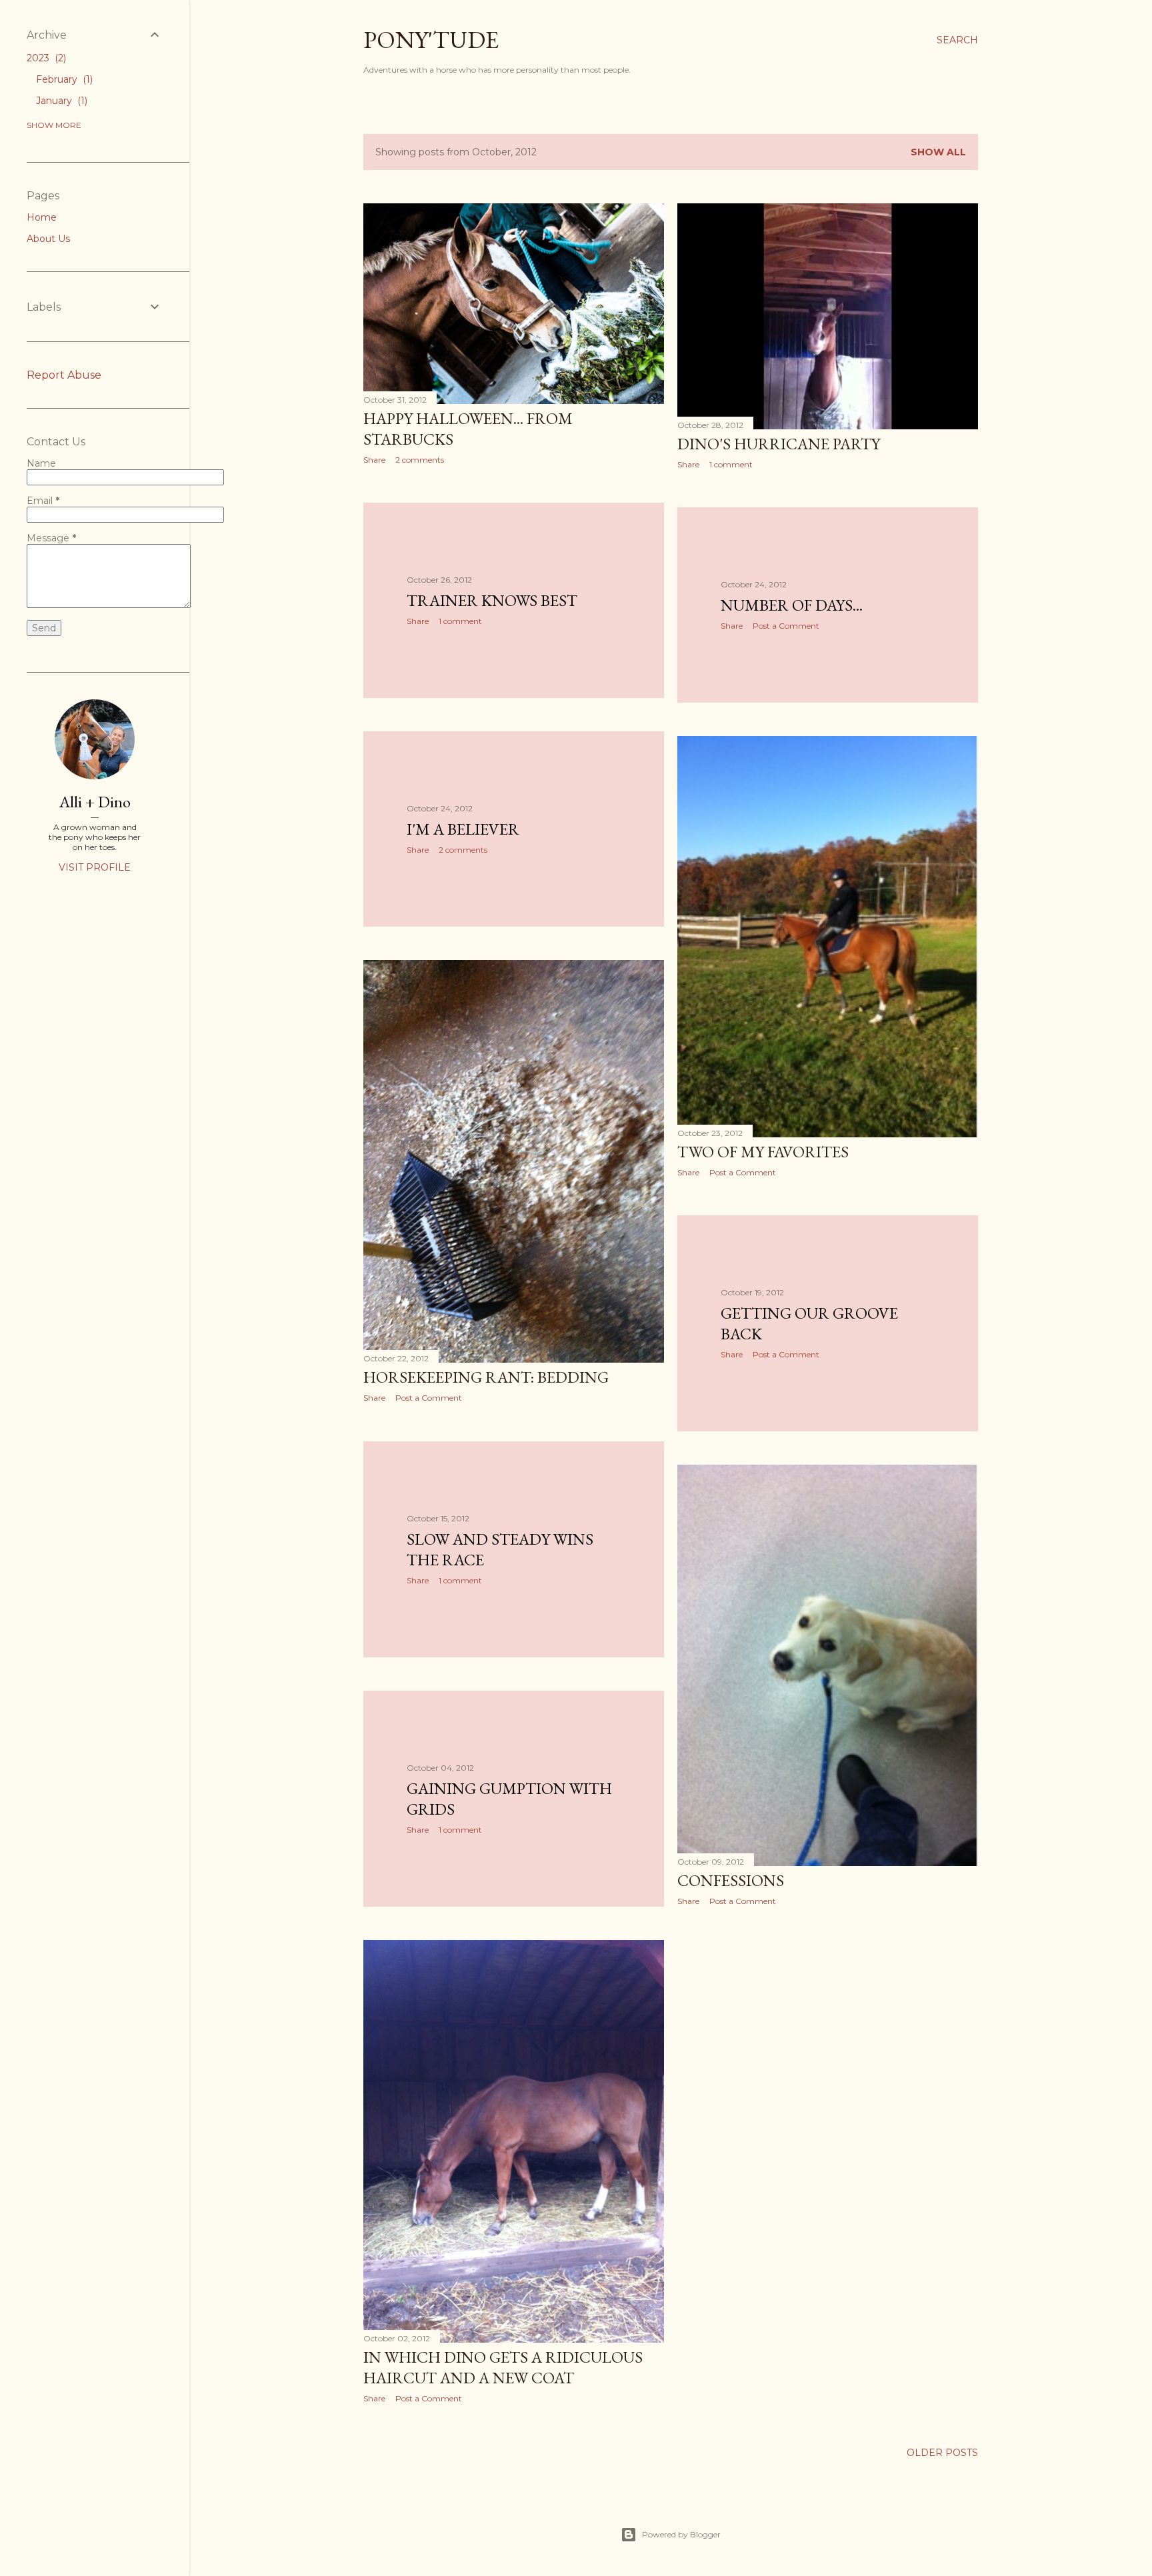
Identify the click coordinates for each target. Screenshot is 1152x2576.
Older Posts (942, 2453)
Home (42, 217)
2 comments (420, 460)
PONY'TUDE (431, 40)
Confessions (731, 1880)
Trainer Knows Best (492, 600)
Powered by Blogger (681, 2534)
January (60, 101)
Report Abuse (64, 375)
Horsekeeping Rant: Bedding (486, 1377)
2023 (45, 58)
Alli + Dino (95, 802)
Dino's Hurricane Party (779, 444)
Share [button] (374, 460)
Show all (938, 152)
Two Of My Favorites (763, 1152)
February (63, 79)
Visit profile (95, 867)
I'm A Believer (463, 829)
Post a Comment (786, 626)
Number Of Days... (792, 605)
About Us (48, 239)
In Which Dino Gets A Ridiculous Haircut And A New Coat (503, 2367)
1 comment (731, 464)
